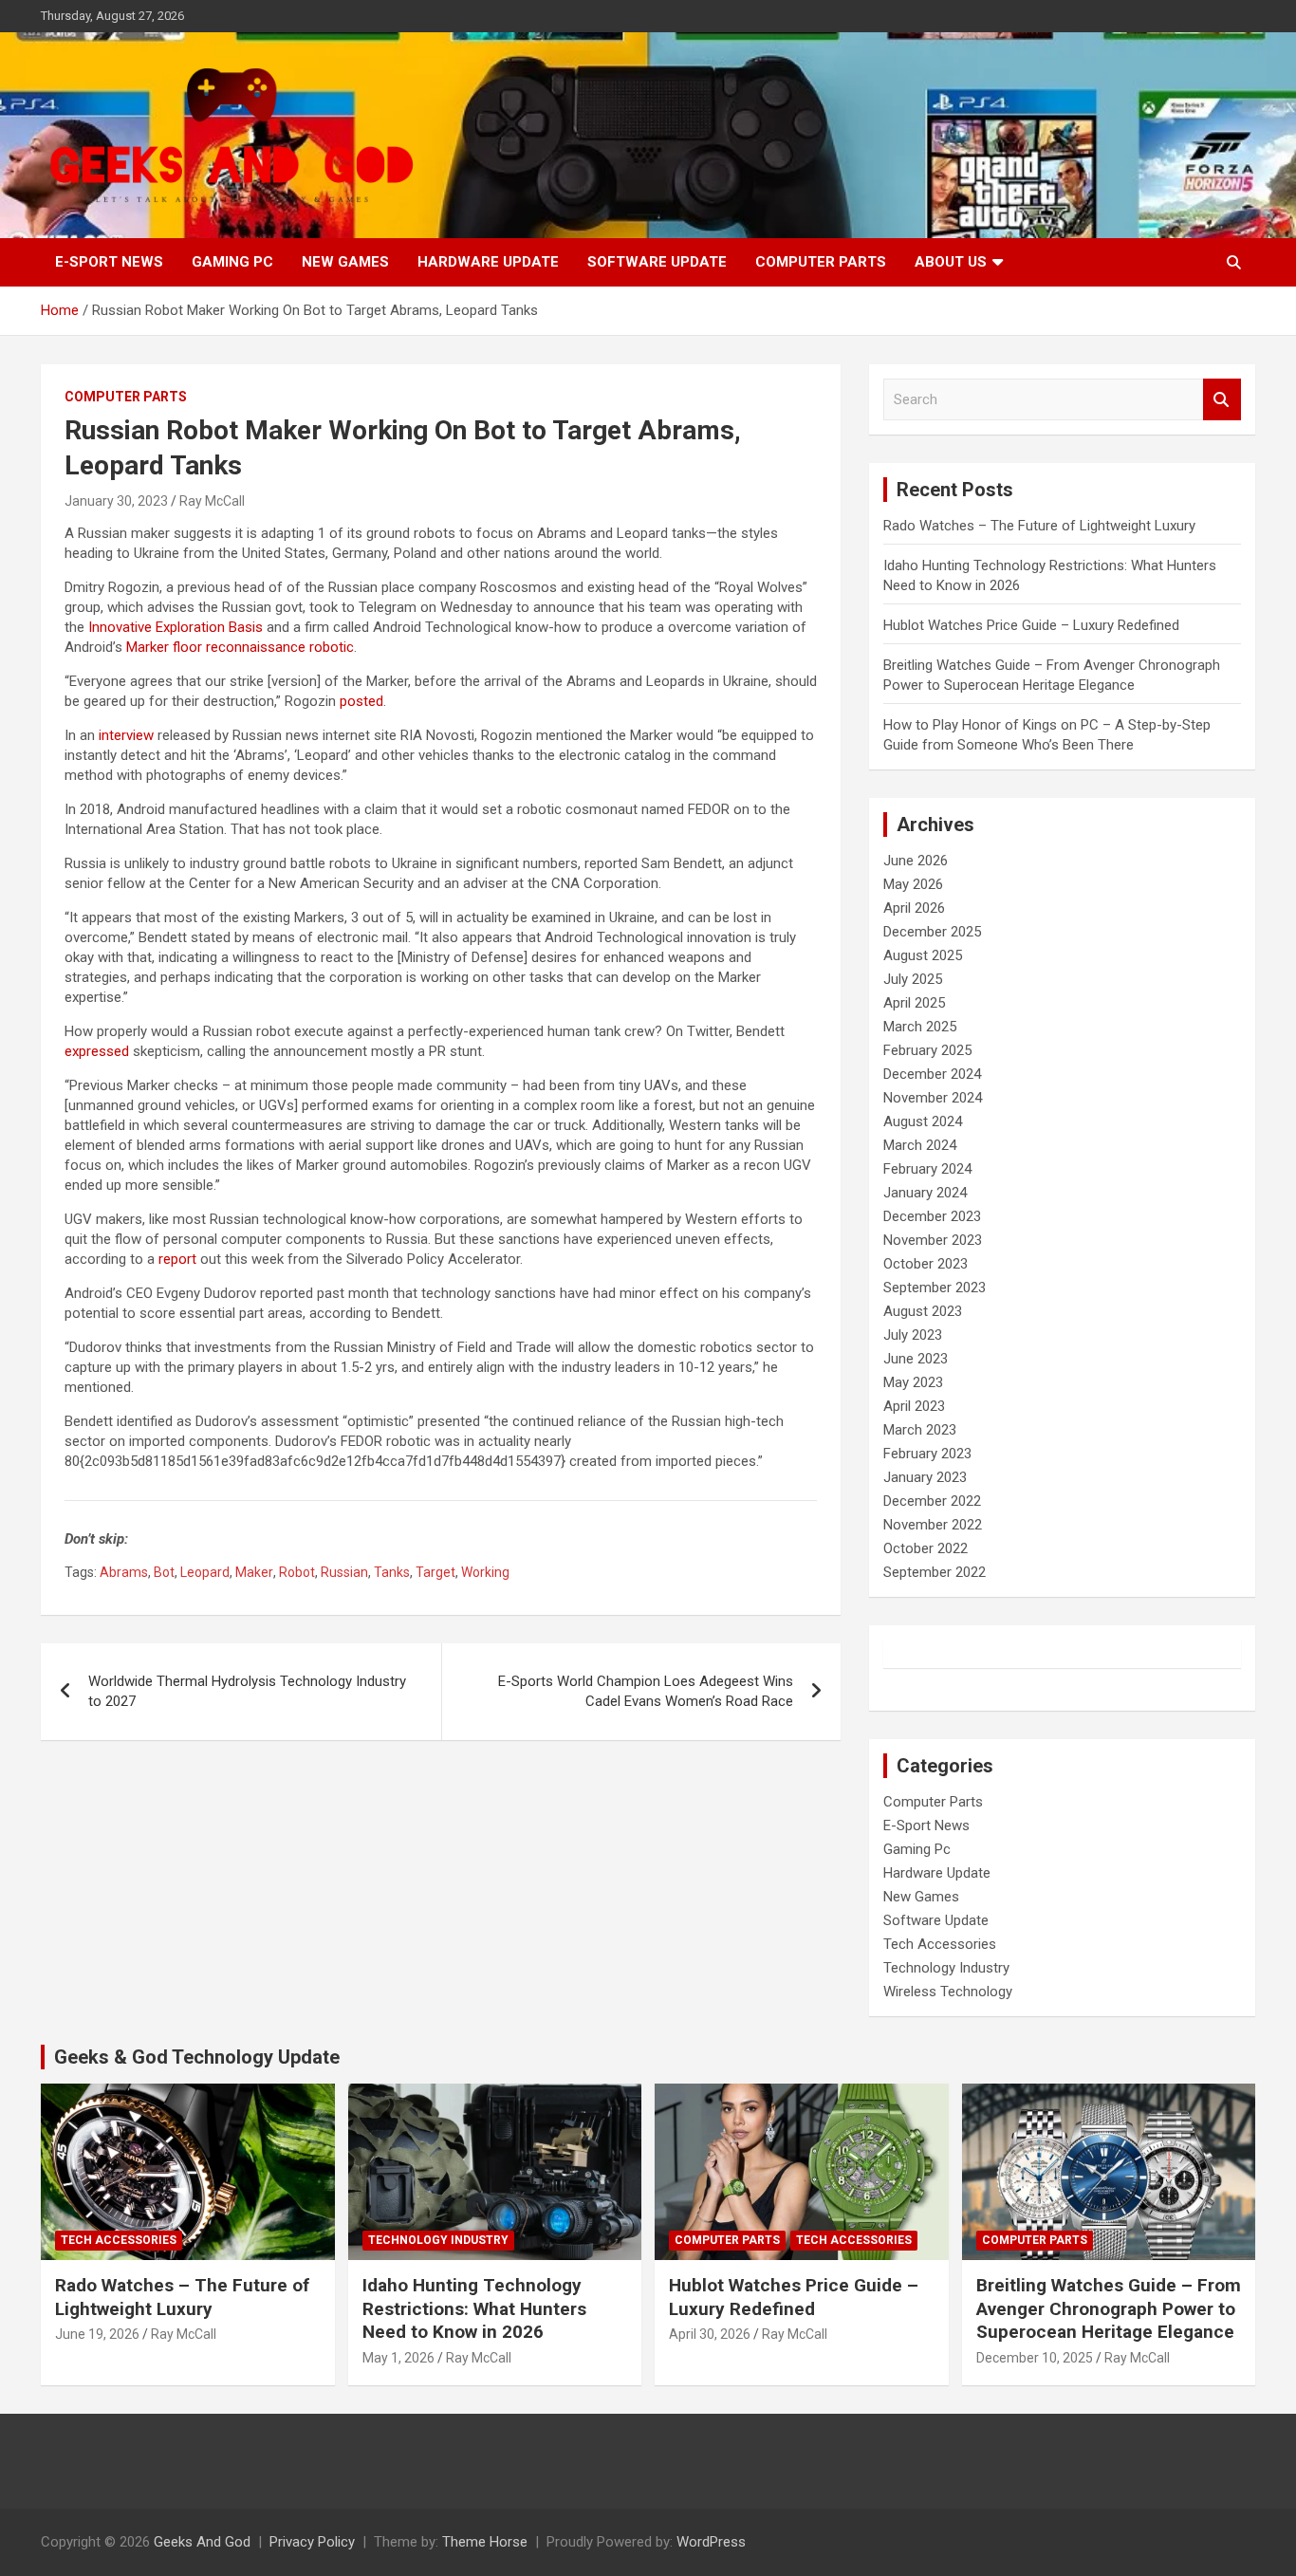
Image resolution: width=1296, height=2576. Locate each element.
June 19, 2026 (97, 2334)
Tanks (392, 1572)
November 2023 (933, 1240)
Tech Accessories (940, 1944)
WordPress (711, 2542)
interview (126, 735)
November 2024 (933, 1098)
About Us (951, 262)
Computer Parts (821, 262)
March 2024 (920, 1145)
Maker (254, 1572)
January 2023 (925, 1477)
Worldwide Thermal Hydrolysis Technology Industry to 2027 (247, 1691)
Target (435, 1572)
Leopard (205, 1572)
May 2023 (913, 1382)
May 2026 (913, 884)
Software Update (657, 262)
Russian (344, 1572)
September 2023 (935, 1288)
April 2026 (914, 908)
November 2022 (933, 1525)
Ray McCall (212, 501)
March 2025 (920, 1027)
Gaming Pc (232, 262)
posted (361, 701)
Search (1222, 400)
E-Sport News (109, 262)
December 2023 (932, 1216)
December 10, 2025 (1035, 2358)
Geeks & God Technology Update (197, 2057)
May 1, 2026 (398, 2358)
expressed (99, 1051)
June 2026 (916, 861)
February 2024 (927, 1169)
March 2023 (920, 1430)
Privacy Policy (312, 2542)
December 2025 (932, 932)
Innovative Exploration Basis (176, 627)
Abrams (124, 1572)
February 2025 (927, 1050)
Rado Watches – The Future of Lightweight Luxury (1039, 526)
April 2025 (914, 1003)
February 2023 (927, 1454)
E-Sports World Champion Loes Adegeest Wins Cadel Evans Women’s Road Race (646, 1691)
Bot (164, 1572)
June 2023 (916, 1359)
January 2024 (925, 1193)
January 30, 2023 (116, 501)
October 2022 (926, 1548)
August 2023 (923, 1311)
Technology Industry (946, 1968)
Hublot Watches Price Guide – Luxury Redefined (1033, 625)
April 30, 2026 (710, 2334)
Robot (297, 1572)
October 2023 (926, 1264)
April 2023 (914, 1406)
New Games (345, 262)
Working (485, 1572)
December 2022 (932, 1501)
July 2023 (913, 1335)
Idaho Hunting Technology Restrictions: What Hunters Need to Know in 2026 (474, 2308)
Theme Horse (485, 2542)
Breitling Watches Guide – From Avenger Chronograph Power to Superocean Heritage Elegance (1109, 2308)
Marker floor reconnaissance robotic (240, 647)
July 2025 (913, 979)
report (177, 1259)
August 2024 (923, 1121)
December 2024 (932, 1074)
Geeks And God (202, 2542)
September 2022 (935, 1572)
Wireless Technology (948, 1992)
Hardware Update (488, 262)
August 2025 (923, 955)
